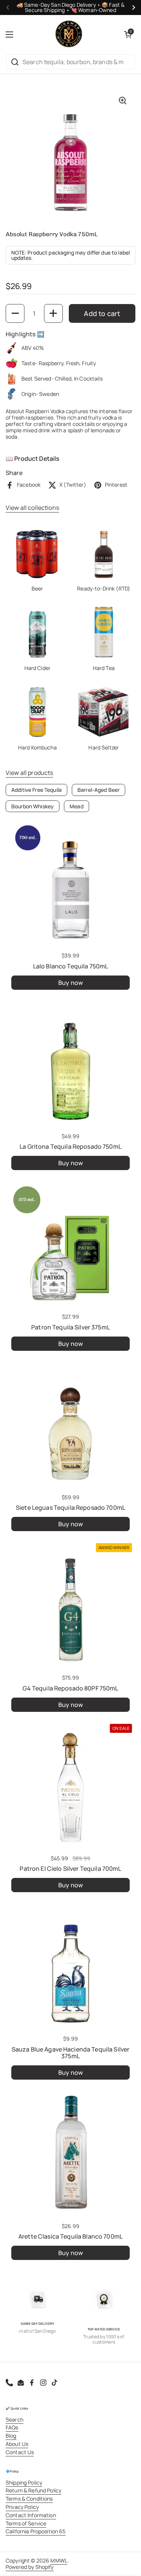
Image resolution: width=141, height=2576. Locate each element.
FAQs (12, 2427)
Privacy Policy (22, 2507)
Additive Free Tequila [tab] (36, 790)
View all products (29, 773)
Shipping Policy (24, 2482)
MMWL (59, 2560)
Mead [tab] (77, 806)
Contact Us (20, 2452)
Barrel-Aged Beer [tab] (99, 790)
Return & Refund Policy (33, 2490)
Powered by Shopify (30, 2567)
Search (14, 2419)
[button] (128, 34)
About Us (17, 2444)
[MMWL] (69, 34)
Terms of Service (26, 2523)
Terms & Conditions (29, 2499)
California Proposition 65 (36, 2531)
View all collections (32, 508)
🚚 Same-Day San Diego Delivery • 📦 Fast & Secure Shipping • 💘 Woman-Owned (71, 7)
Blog (11, 2436)
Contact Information (31, 2515)
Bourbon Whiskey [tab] (33, 806)
